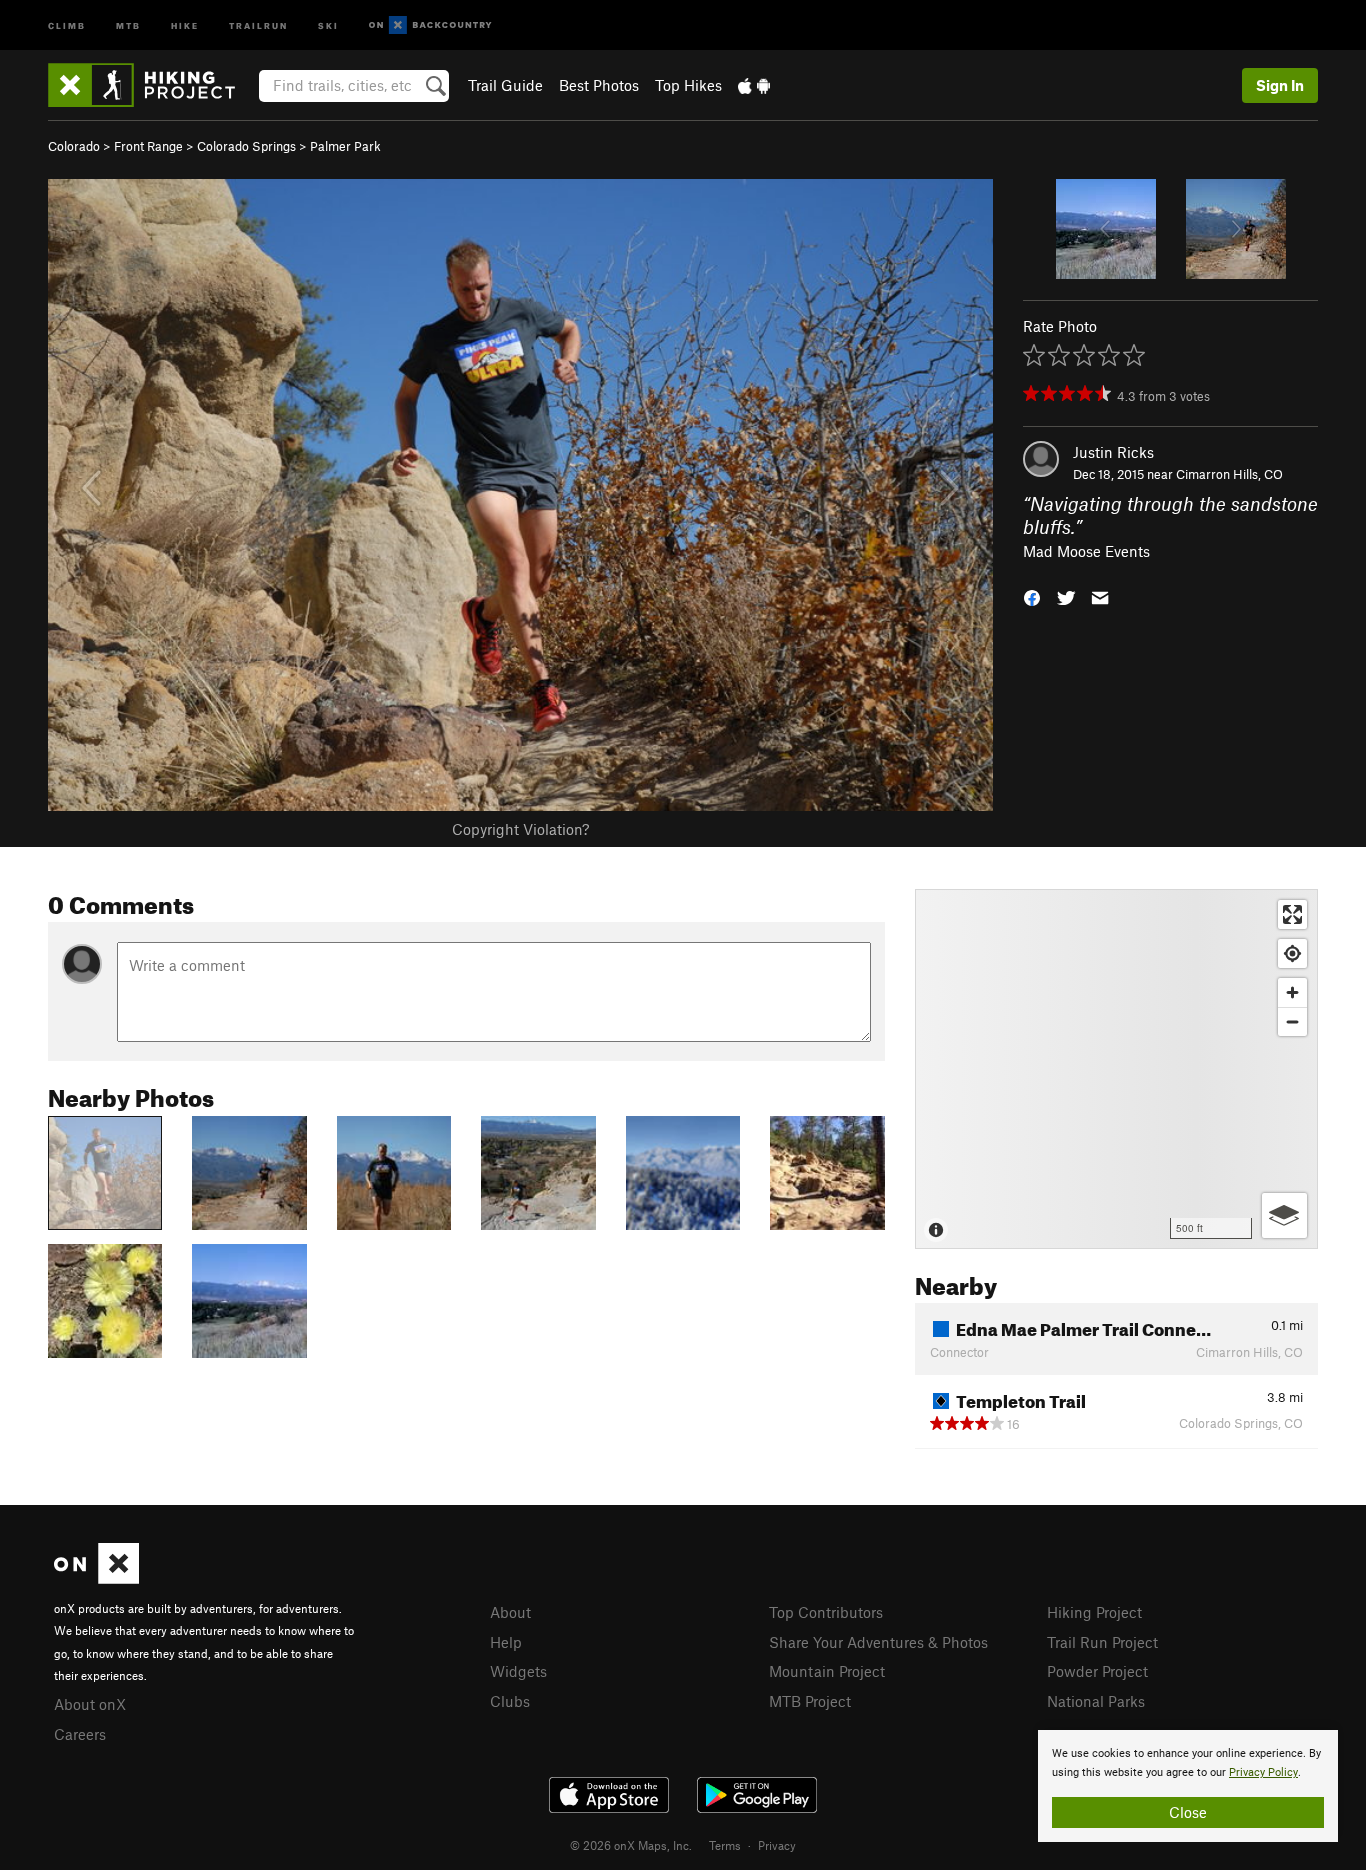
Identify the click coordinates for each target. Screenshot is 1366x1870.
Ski (328, 24)
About (510, 1612)
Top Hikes (688, 85)
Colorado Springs (246, 146)
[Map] (1116, 1069)
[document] (1188, 1786)
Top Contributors (826, 1612)
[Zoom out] (1292, 1021)
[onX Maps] (96, 1578)
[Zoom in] (1292, 992)
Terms (725, 1845)
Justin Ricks (1113, 452)
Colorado (74, 146)
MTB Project (810, 1701)
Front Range (148, 146)
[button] (1032, 596)
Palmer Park (345, 146)
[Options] (1284, 1215)
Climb (67, 24)
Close (1188, 1812)
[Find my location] (1292, 953)
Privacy (777, 1845)
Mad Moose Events (1086, 551)
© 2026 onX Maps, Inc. (631, 1845)
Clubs (510, 1701)
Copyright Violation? (520, 829)
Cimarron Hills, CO (1229, 474)
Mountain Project (827, 1671)
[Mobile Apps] (754, 85)
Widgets (518, 1671)
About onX (90, 1704)
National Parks (1096, 1701)
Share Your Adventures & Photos (878, 1642)
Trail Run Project (1102, 1642)
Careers (80, 1734)
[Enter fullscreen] (1292, 914)
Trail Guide (505, 85)
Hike (185, 24)
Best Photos (599, 85)
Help (506, 1642)
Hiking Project (1094, 1612)
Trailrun (258, 24)
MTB (128, 24)
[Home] (151, 85)
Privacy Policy (1263, 1772)
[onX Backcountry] (430, 25)
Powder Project (1097, 1671)
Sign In (1280, 85)
